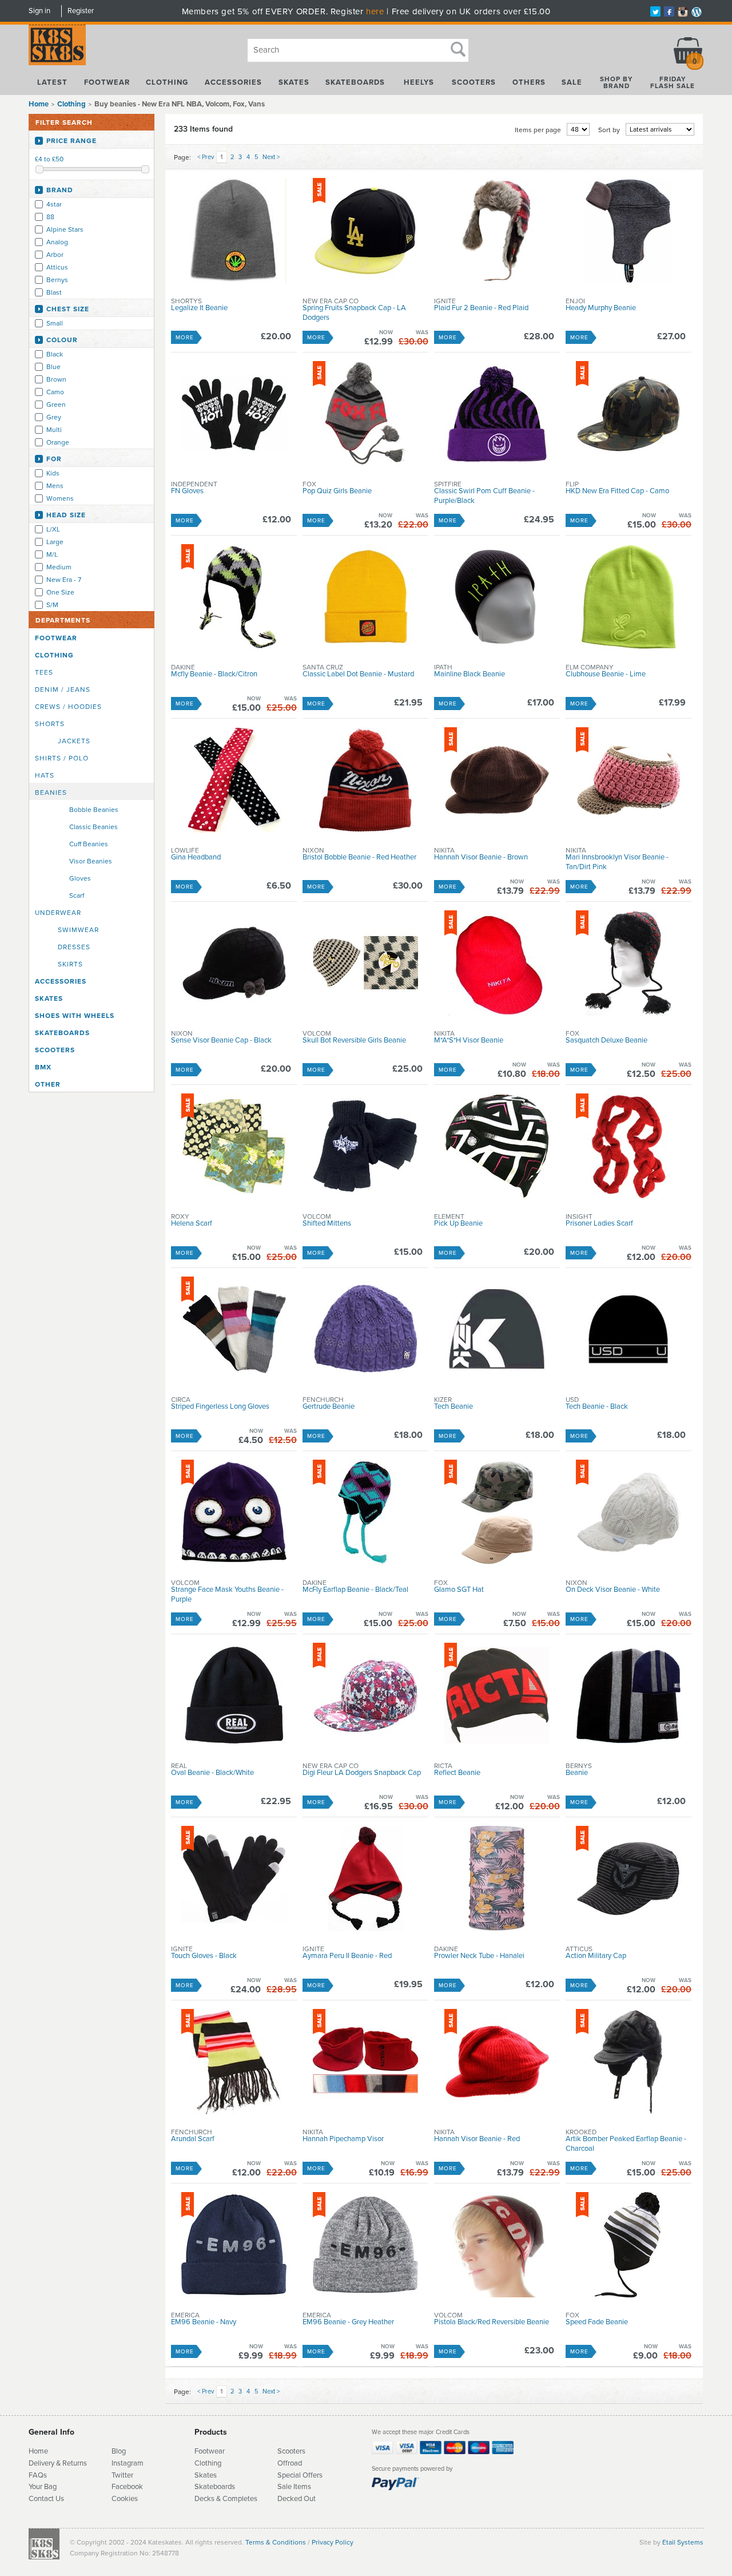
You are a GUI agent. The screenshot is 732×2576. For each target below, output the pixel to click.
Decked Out (297, 2499)
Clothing (167, 82)
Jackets (74, 741)
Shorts (50, 724)
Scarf (77, 895)
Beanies (51, 792)
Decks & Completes (226, 2499)
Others (529, 82)
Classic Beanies (94, 827)
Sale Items (294, 2487)
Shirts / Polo (62, 758)
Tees (44, 672)
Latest (52, 82)
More (185, 338)
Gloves (80, 878)
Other (48, 1084)
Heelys (419, 82)
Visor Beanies (91, 861)
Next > (271, 157)
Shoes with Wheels (75, 1016)
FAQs (38, 2475)
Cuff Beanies (89, 844)
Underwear (58, 913)
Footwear (107, 82)
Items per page (538, 130)
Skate (204, 2487)
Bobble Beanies (94, 810)
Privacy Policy (333, 2542)
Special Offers (300, 2475)
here (375, 11)
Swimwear (78, 930)
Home (39, 104)
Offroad (290, 2463)
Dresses (74, 947)
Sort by (609, 130)
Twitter (122, 2475)
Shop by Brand (616, 82)
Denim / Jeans (63, 689)
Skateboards (355, 82)
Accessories (233, 82)
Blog (119, 2451)
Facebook (127, 2487)
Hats (45, 775)
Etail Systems (683, 2542)
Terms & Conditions (276, 2542)
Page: (182, 157)
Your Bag (43, 2487)
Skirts (70, 964)
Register (81, 11)
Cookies (125, 2499)
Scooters (474, 82)
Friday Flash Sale (673, 82)
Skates (294, 82)
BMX (43, 1067)
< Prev (206, 157)
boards (224, 2487)
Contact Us (46, 2499)
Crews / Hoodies (68, 707)
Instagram (128, 2463)
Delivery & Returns (58, 2463)
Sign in (39, 11)
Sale (572, 82)
